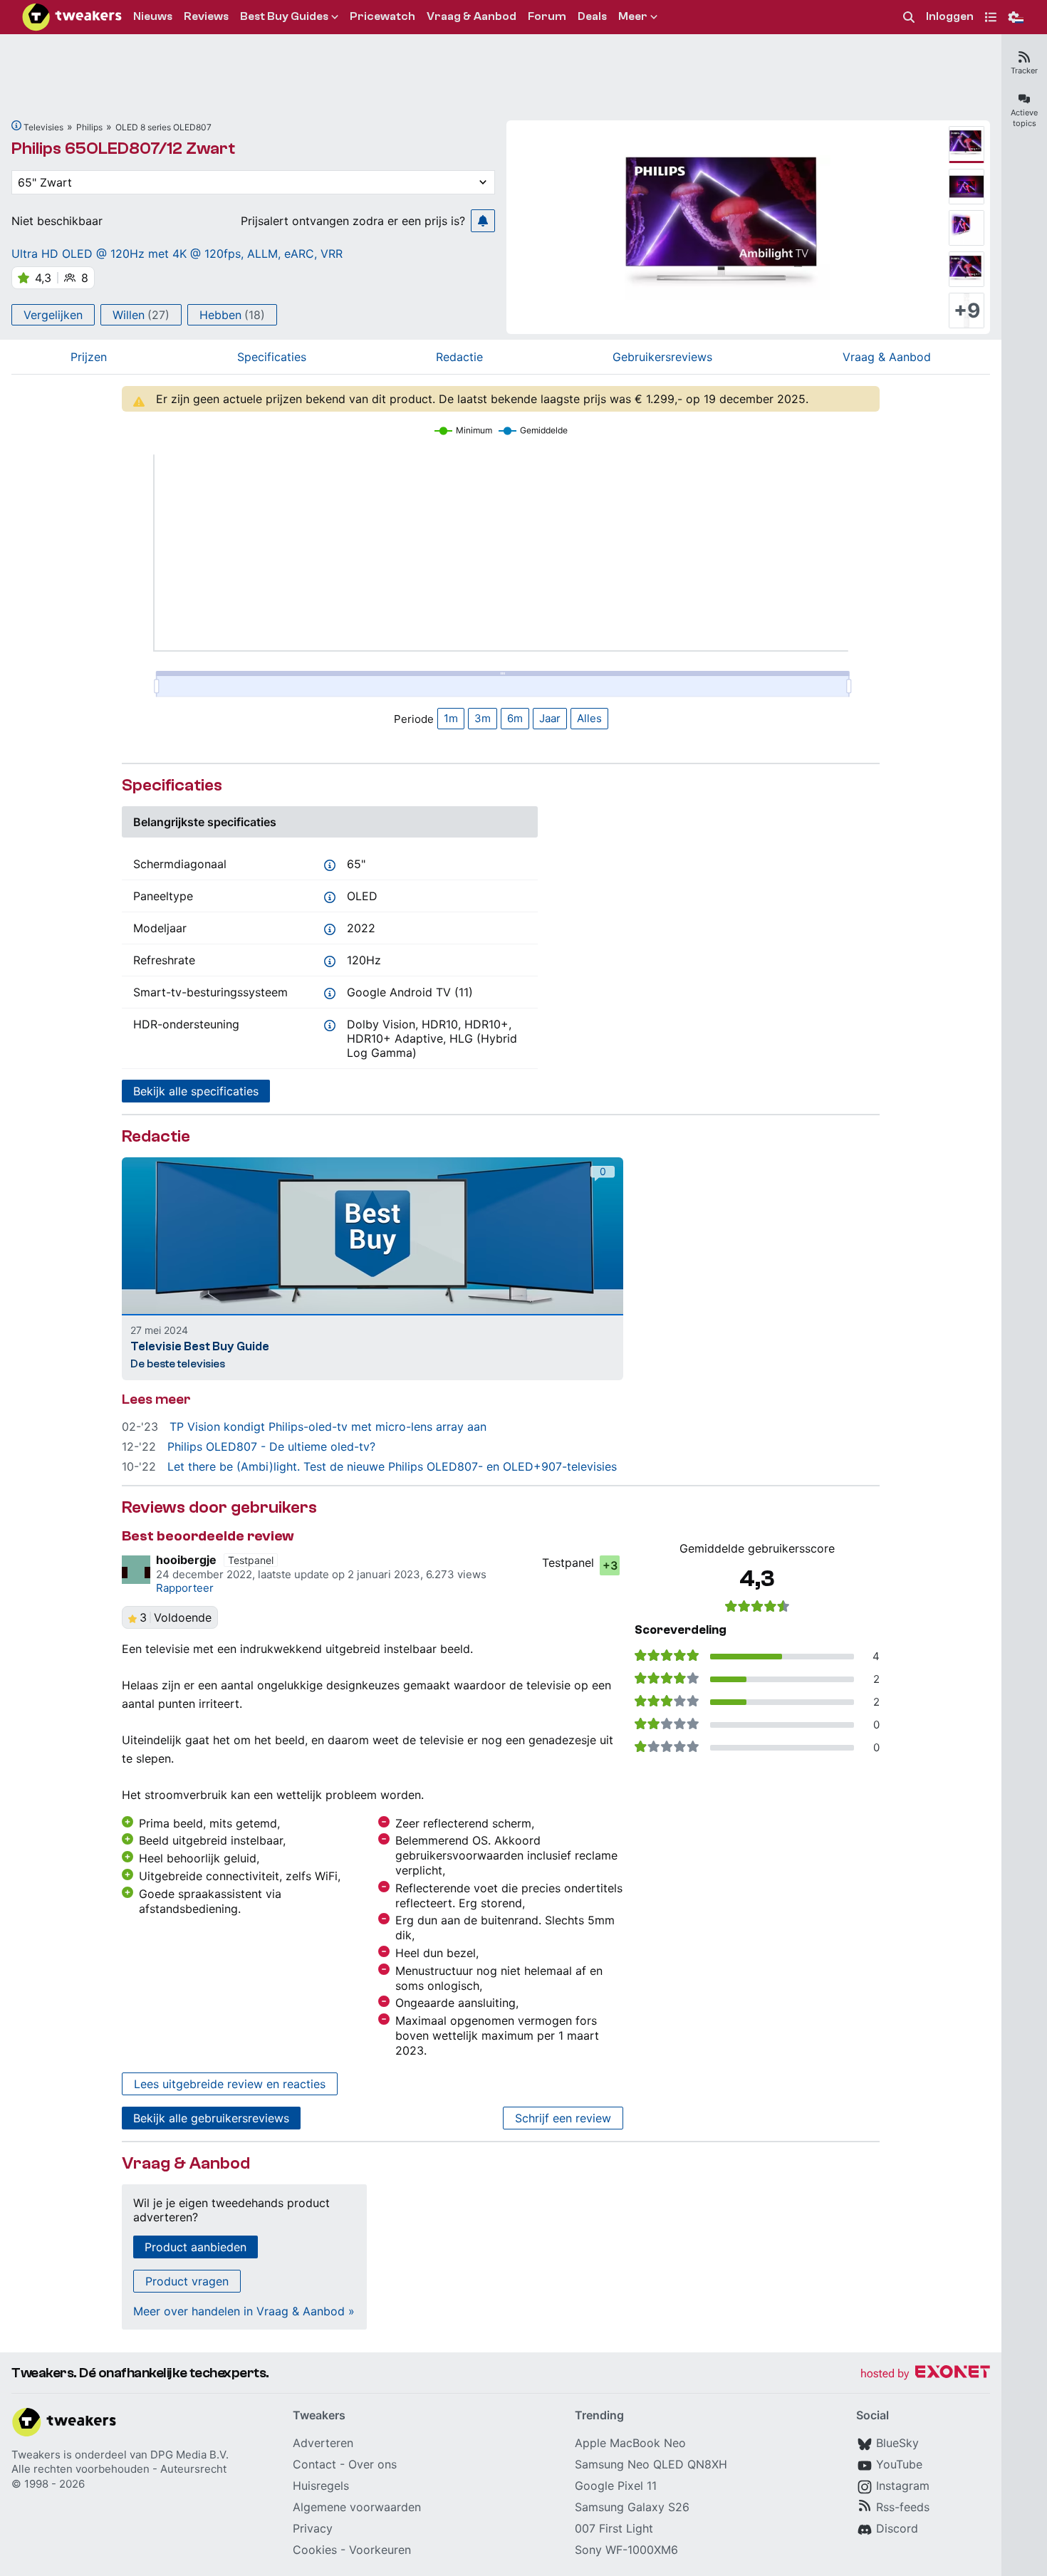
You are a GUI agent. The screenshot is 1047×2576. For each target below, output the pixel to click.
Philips (89, 127)
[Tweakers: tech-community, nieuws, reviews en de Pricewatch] (72, 17)
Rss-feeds (903, 2507)
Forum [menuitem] (547, 16)
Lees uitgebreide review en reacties (230, 2084)
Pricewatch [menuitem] (382, 16)
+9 (967, 311)
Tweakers (36, 2455)
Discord (897, 2528)
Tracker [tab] (1024, 71)
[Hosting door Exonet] (925, 2374)
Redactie (459, 357)
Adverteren (323, 2443)
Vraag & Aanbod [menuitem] (472, 16)
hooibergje (186, 1560)
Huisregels (321, 2486)
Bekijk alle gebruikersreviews (211, 2118)
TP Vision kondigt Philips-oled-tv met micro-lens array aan (328, 1427)
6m (515, 718)
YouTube (899, 2464)
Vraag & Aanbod (887, 357)
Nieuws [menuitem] (153, 16)
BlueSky (897, 2443)
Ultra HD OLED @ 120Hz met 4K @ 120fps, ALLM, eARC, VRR (177, 254)
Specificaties (272, 357)
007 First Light (614, 2528)
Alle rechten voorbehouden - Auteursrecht (119, 2469)
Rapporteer (185, 1588)
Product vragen (187, 2281)
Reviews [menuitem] (206, 16)
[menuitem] (909, 17)
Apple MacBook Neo (630, 2443)
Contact (314, 2464)
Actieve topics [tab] (1024, 118)
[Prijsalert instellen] (483, 221)
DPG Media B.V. (189, 2455)
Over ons (373, 2464)
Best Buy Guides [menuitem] (284, 16)
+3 (610, 1565)
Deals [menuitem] (592, 16)
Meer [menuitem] (633, 16)
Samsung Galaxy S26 (632, 2507)
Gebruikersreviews (662, 357)
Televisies (43, 127)
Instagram (903, 2486)
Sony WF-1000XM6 (626, 2550)
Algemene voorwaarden (357, 2507)
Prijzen (89, 357)
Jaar (550, 718)
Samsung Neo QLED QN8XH (651, 2464)
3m (483, 718)
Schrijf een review (563, 2118)
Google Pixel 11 (616, 2486)
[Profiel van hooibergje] (136, 1570)
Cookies (315, 2550)
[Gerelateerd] (16, 125)
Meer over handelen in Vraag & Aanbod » (244, 2311)
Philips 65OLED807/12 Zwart (123, 148)
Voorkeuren (380, 2550)
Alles (589, 718)
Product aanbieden (196, 2247)
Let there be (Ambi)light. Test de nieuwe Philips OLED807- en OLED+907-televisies (392, 1466)
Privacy (313, 2528)
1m (451, 718)
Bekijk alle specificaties (196, 1091)
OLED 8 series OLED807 (163, 127)
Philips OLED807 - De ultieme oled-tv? (271, 1446)
